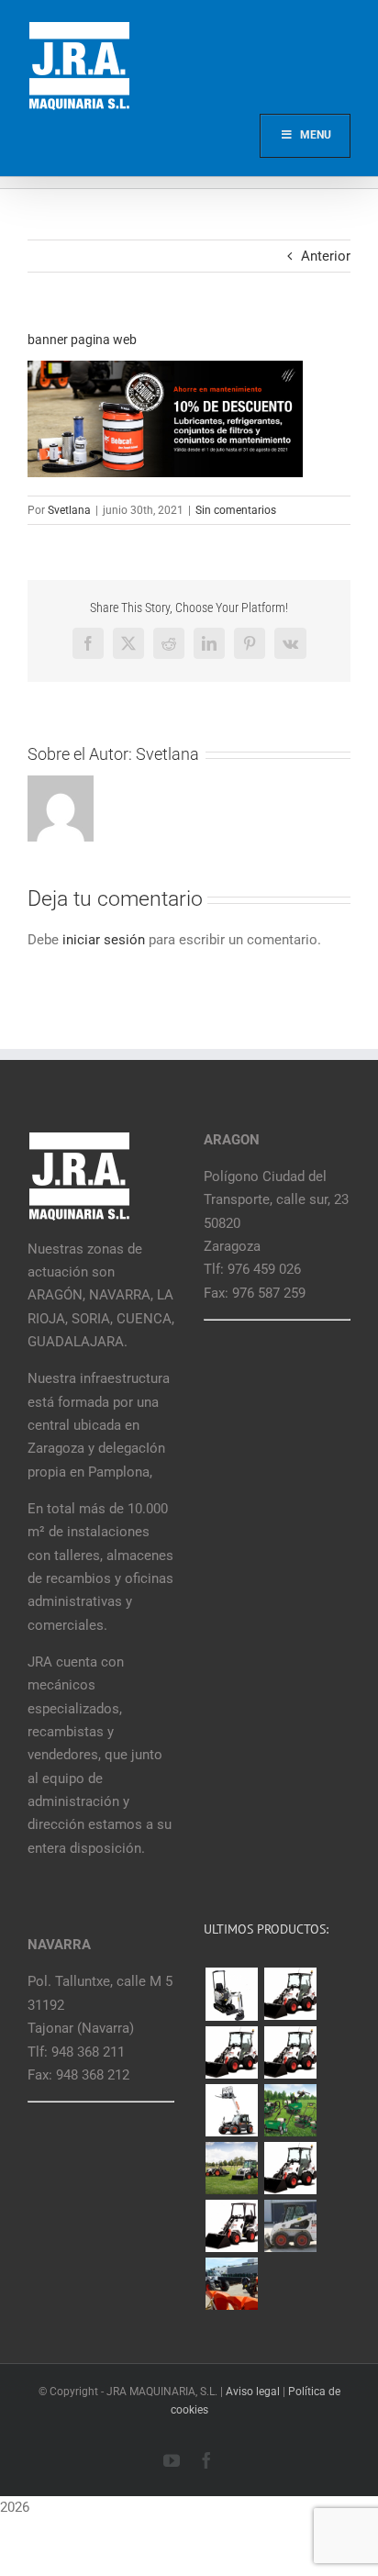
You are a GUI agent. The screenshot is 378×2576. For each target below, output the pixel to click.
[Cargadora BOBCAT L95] (290, 1994)
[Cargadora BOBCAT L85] (231, 2052)
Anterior (326, 256)
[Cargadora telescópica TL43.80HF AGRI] (231, 2284)
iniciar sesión (106, 940)
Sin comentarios (236, 510)
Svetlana (69, 510)
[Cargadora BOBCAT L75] (290, 2052)
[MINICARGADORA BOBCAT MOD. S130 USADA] (290, 2226)
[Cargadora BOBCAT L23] (231, 2226)
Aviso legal (253, 2392)
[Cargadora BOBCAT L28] (290, 2168)
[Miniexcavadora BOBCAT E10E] (231, 1994)
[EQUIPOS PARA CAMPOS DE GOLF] (290, 2110)
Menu (316, 135)
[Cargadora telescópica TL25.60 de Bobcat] (231, 2110)
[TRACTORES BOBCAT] (231, 2168)
